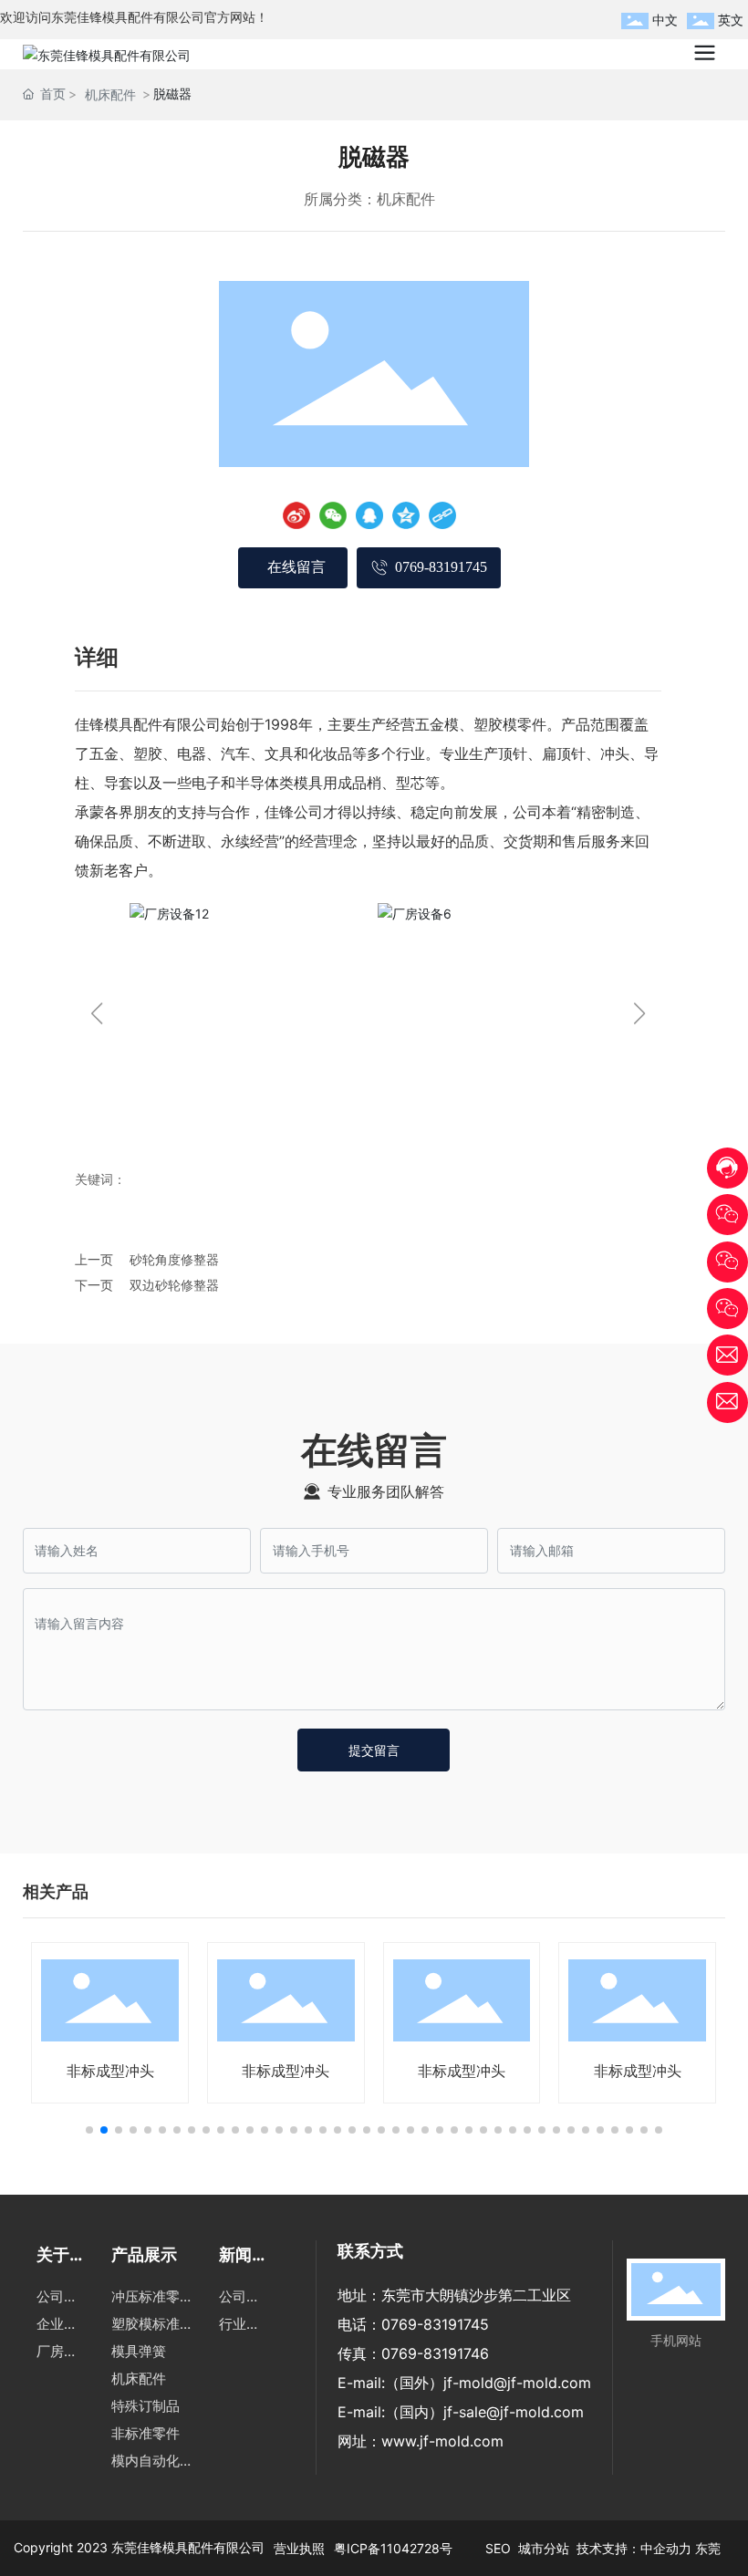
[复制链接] (442, 515)
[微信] (333, 515)
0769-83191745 (435, 2324)
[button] (96, 1013)
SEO (500, 2548)
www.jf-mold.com (442, 2441)
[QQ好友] (369, 515)
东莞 (708, 2548)
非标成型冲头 (110, 2071)
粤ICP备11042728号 (393, 2548)
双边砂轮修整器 (174, 1285)
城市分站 (544, 2548)
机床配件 (110, 94)
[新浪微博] (296, 515)
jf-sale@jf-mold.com (514, 2412)
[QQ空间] (406, 515)
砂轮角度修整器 (174, 1259)
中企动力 (666, 2548)
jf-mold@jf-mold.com (517, 2383)
